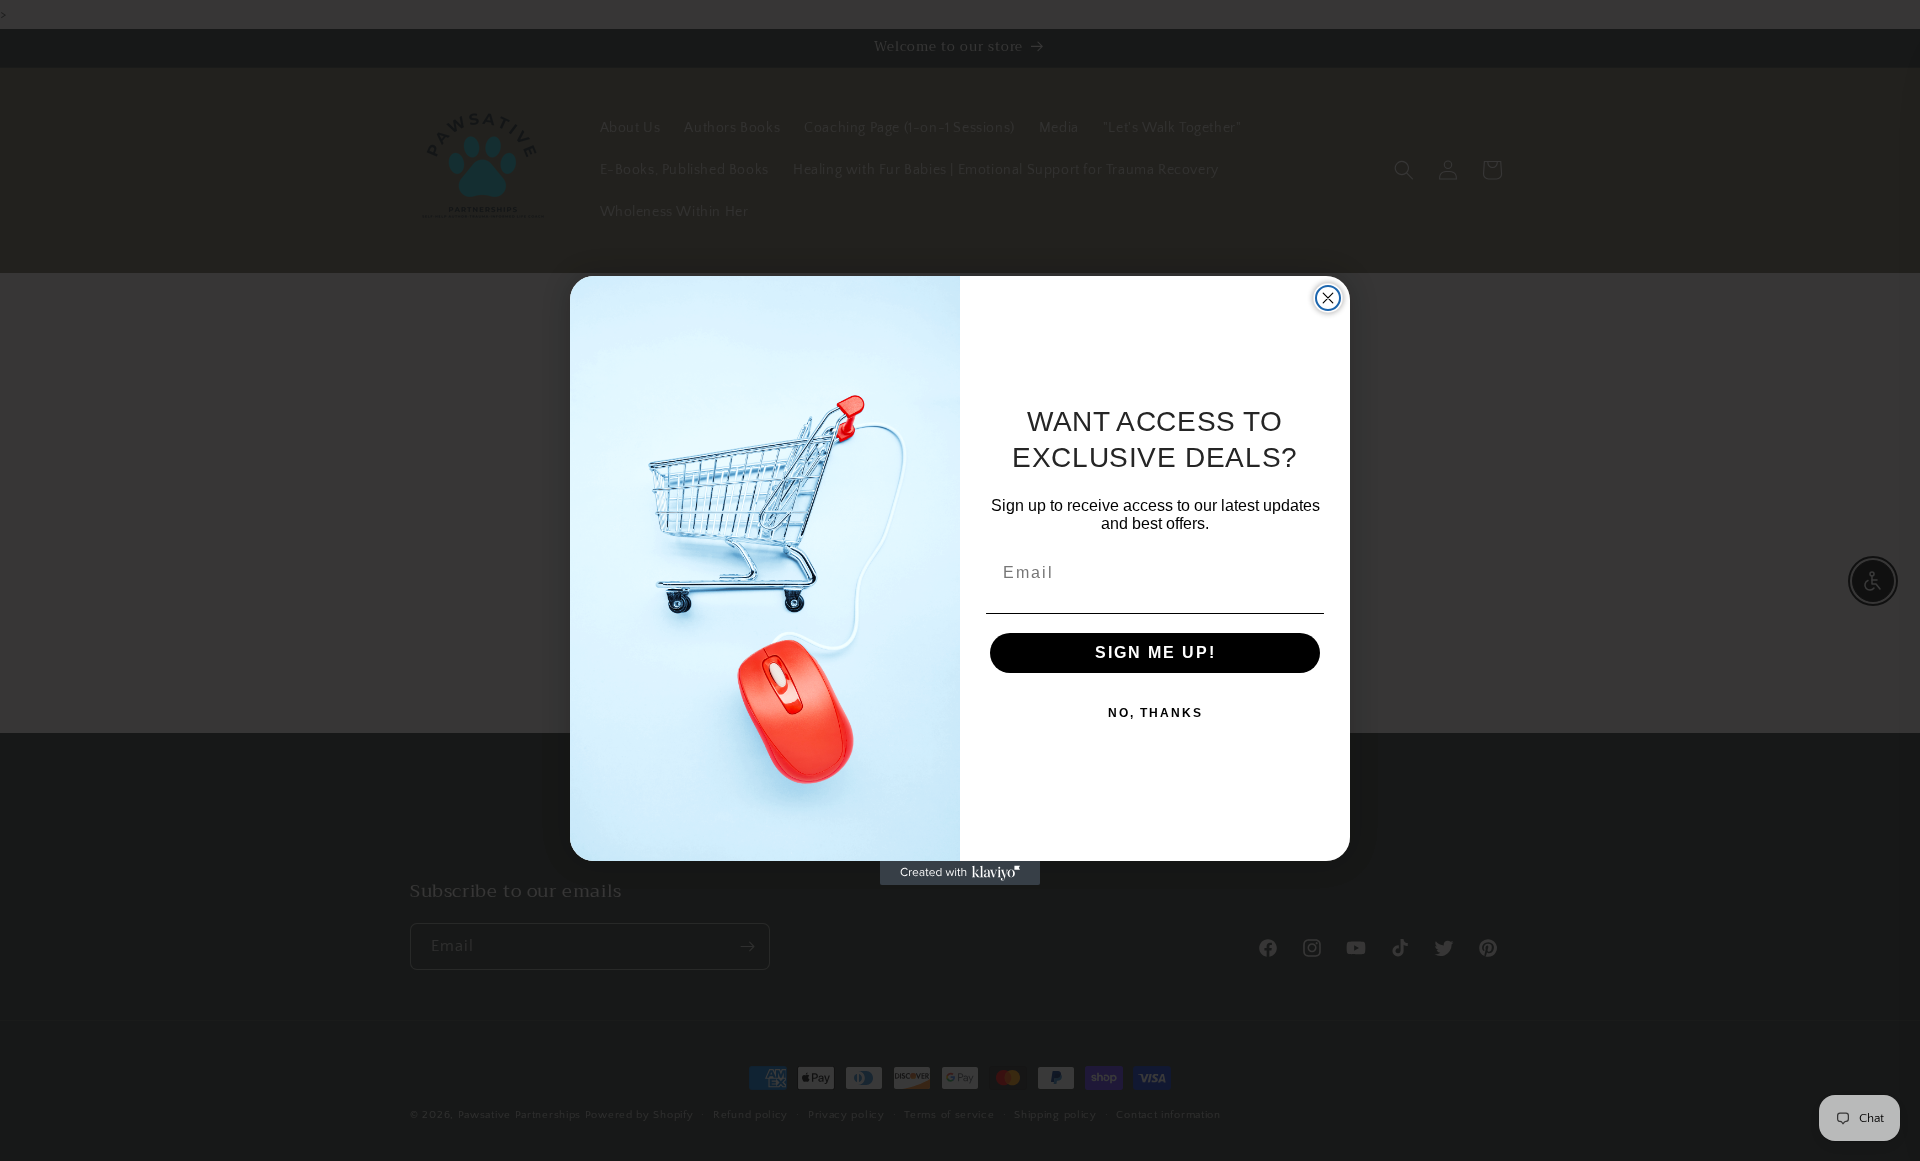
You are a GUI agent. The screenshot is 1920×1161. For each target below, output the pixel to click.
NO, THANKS (1155, 713)
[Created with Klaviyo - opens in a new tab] (960, 873)
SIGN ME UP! (1155, 652)
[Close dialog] (1328, 298)
